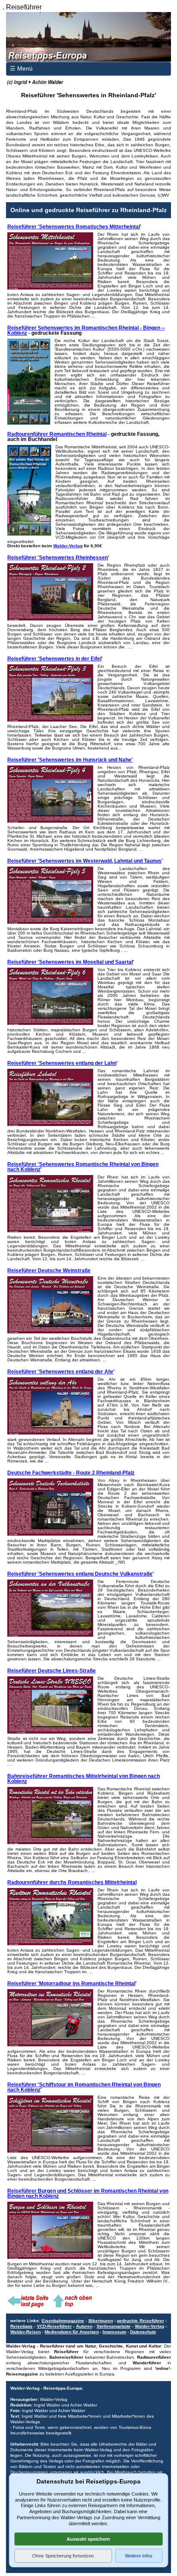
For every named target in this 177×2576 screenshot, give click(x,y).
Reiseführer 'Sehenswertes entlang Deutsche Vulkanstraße (80, 1574)
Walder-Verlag (68, 546)
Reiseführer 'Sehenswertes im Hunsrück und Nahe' (70, 760)
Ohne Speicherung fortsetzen (63, 2556)
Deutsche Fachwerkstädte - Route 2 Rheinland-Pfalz (71, 1473)
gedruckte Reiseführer (140, 2321)
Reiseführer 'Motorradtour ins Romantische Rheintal (71, 1984)
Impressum (114, 2332)
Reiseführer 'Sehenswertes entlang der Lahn (62, 1063)
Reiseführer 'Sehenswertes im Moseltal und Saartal (70, 962)
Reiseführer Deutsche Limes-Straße (52, 1671)
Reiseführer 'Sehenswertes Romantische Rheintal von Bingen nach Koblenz (83, 1167)
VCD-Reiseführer (54, 2326)
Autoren (84, 2326)
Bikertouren (101, 2321)
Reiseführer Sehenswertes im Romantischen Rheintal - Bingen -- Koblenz (86, 330)
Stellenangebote (114, 2326)
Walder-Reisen (26, 2332)
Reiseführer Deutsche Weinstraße (49, 1271)
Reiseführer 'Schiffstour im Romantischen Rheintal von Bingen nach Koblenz (84, 2087)
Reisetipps (21, 2326)
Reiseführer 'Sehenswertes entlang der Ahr (60, 1372)
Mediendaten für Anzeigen (72, 2332)
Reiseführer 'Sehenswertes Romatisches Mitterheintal (74, 227)
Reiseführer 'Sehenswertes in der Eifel (54, 659)
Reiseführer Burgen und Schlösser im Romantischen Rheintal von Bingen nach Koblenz (88, 2193)
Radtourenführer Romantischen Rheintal (57, 434)
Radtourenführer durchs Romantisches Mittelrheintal (72, 1882)
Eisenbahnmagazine (63, 2321)
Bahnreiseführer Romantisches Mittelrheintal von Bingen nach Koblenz (84, 1779)
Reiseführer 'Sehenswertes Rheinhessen (58, 558)
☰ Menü (21, 68)
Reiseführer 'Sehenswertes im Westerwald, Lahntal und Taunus (84, 861)
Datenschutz (143, 2332)
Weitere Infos (139, 2556)
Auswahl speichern (88, 2539)
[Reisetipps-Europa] (88, 37)
